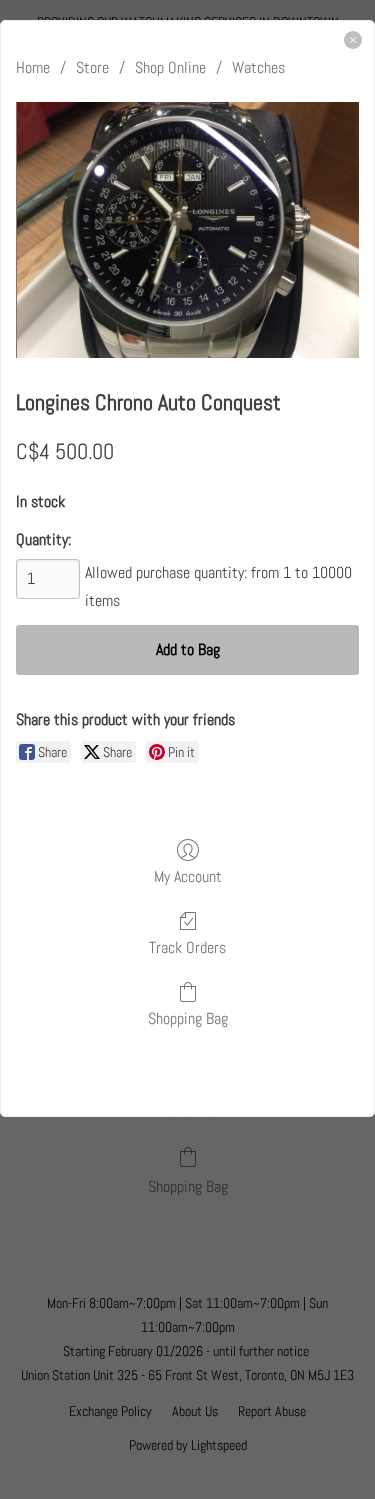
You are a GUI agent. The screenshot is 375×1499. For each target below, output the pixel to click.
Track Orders (187, 947)
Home (33, 67)
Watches (258, 67)
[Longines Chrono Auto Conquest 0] (187, 230)
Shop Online (170, 67)
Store (92, 67)
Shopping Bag (188, 1018)
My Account (188, 876)
